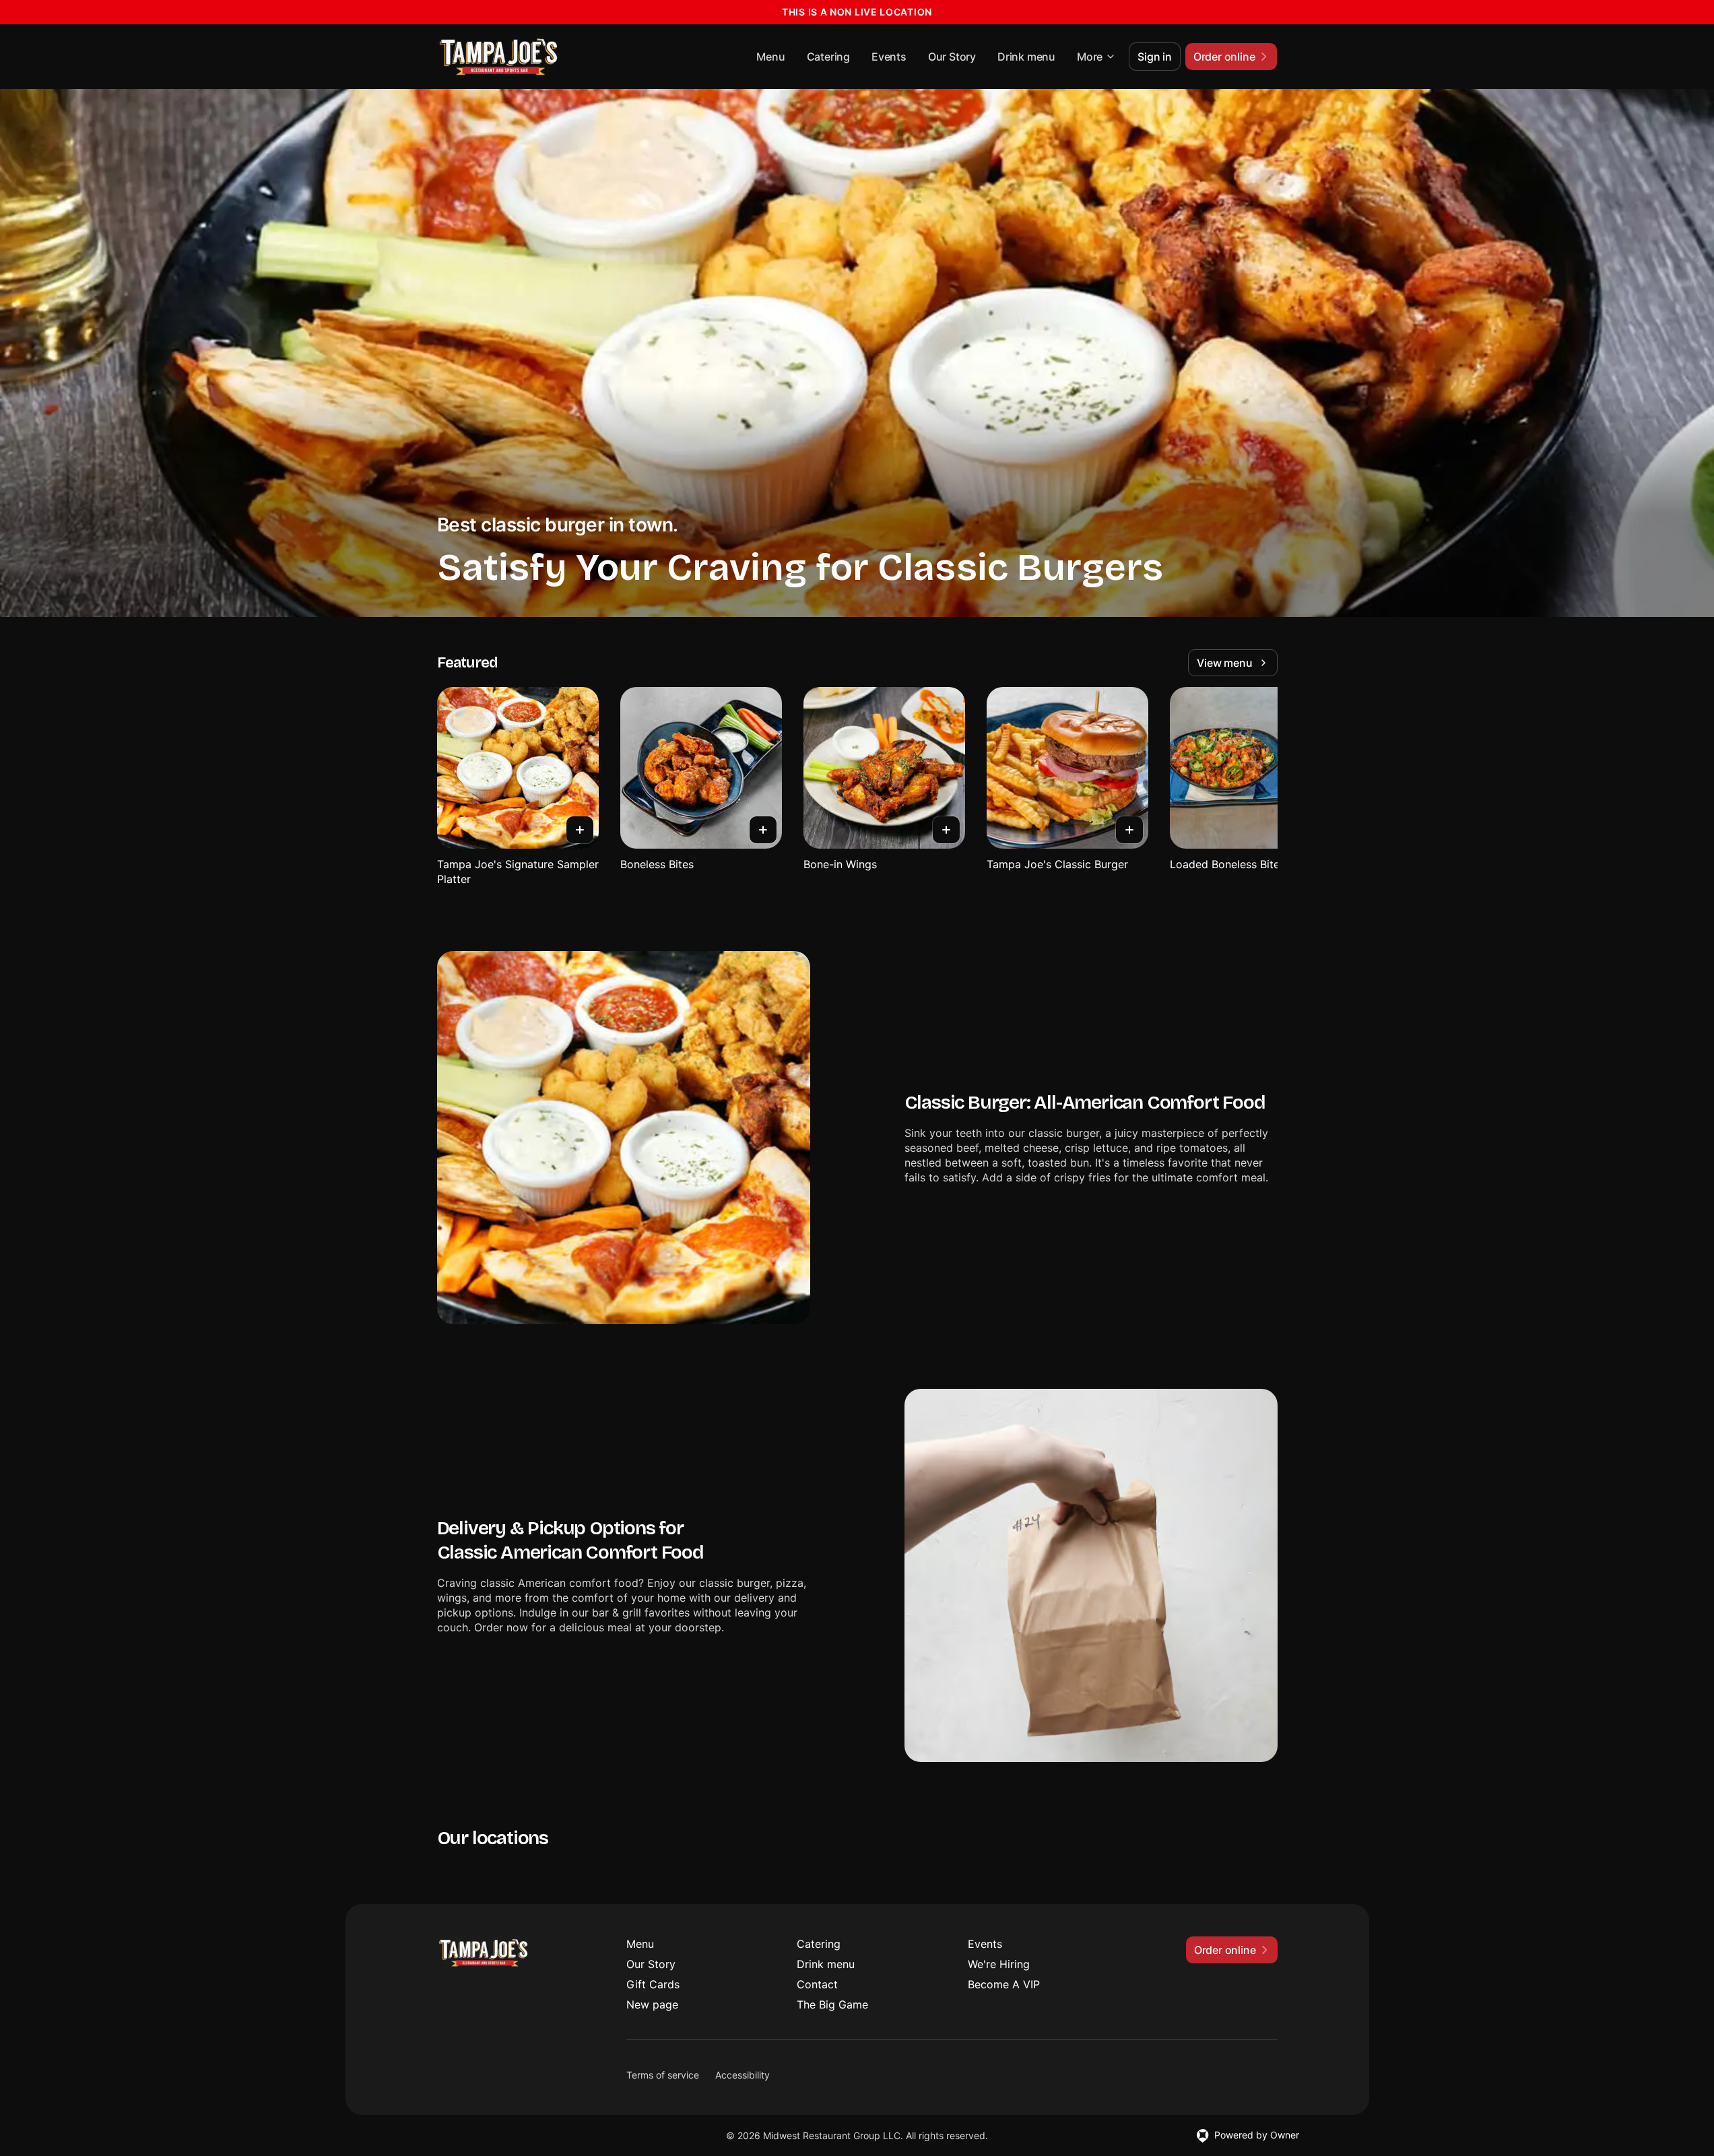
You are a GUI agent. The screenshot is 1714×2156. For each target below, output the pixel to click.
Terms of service (663, 2075)
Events (889, 57)
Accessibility (743, 2075)
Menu (770, 57)
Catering (828, 57)
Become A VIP (1004, 1984)
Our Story (952, 57)
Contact (817, 1984)
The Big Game (832, 2004)
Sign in (1155, 57)
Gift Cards (653, 1984)
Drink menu (1026, 57)
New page (652, 2004)
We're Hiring (999, 1964)
